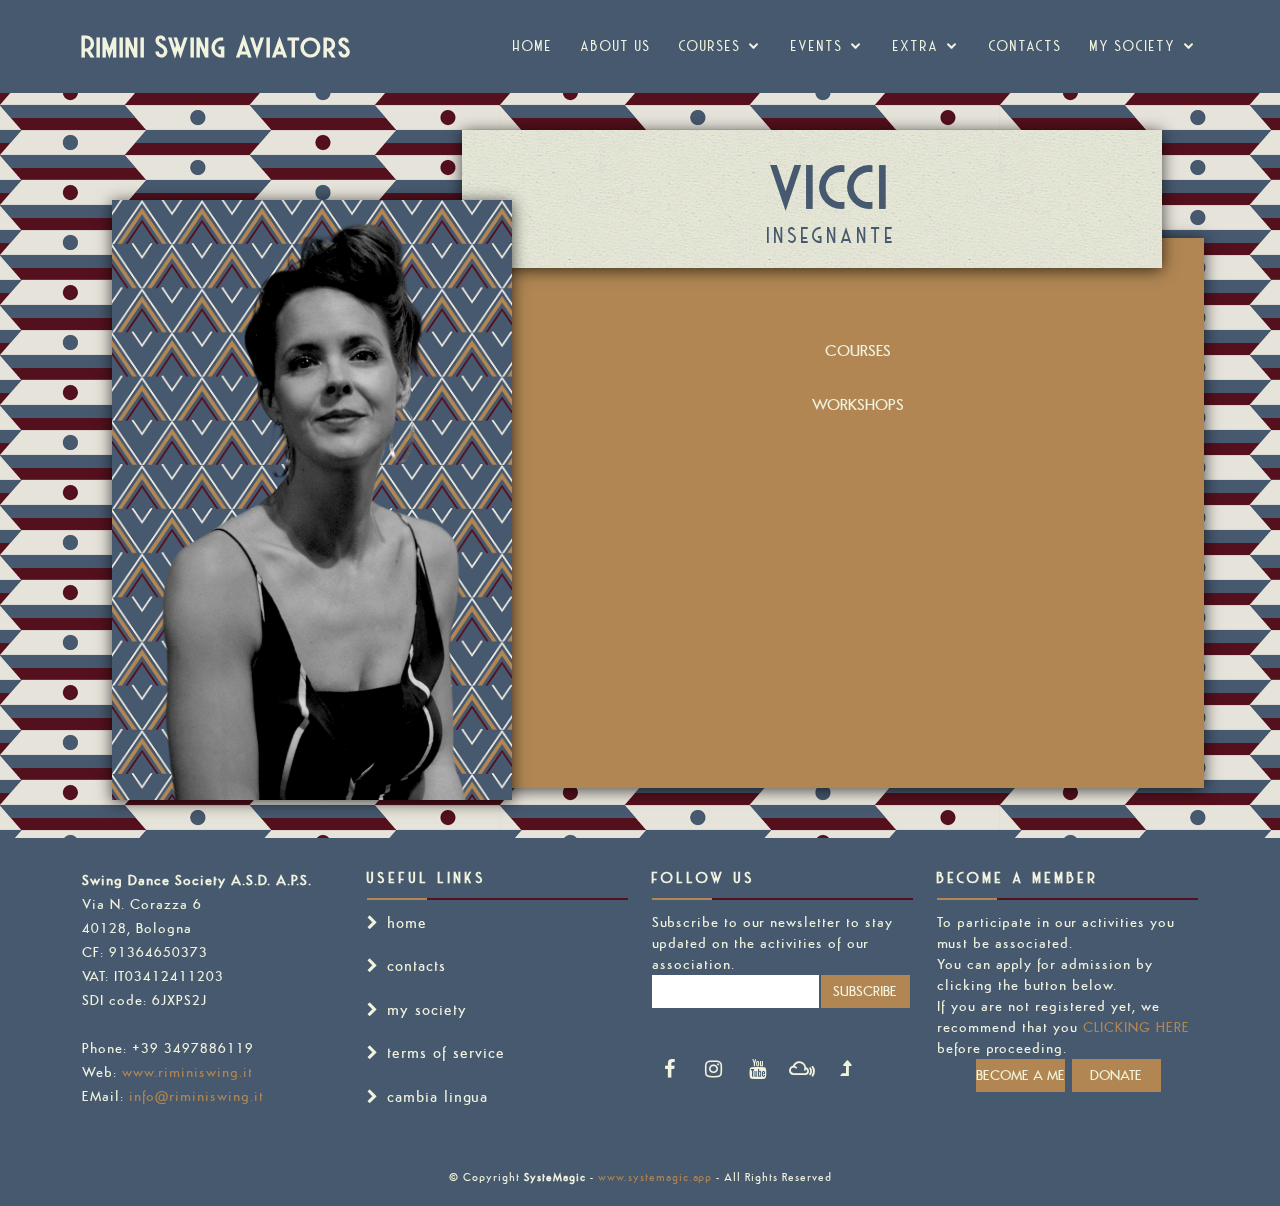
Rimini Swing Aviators (217, 46)
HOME (533, 46)
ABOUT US (616, 46)
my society (1133, 46)
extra (916, 46)
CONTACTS (1025, 46)
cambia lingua (437, 1096)
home (407, 922)
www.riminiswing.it (187, 1072)
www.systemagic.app (655, 1177)
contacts (416, 965)
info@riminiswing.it (196, 1096)
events (817, 46)
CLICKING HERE (1136, 1027)
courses (710, 46)
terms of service (446, 1052)
